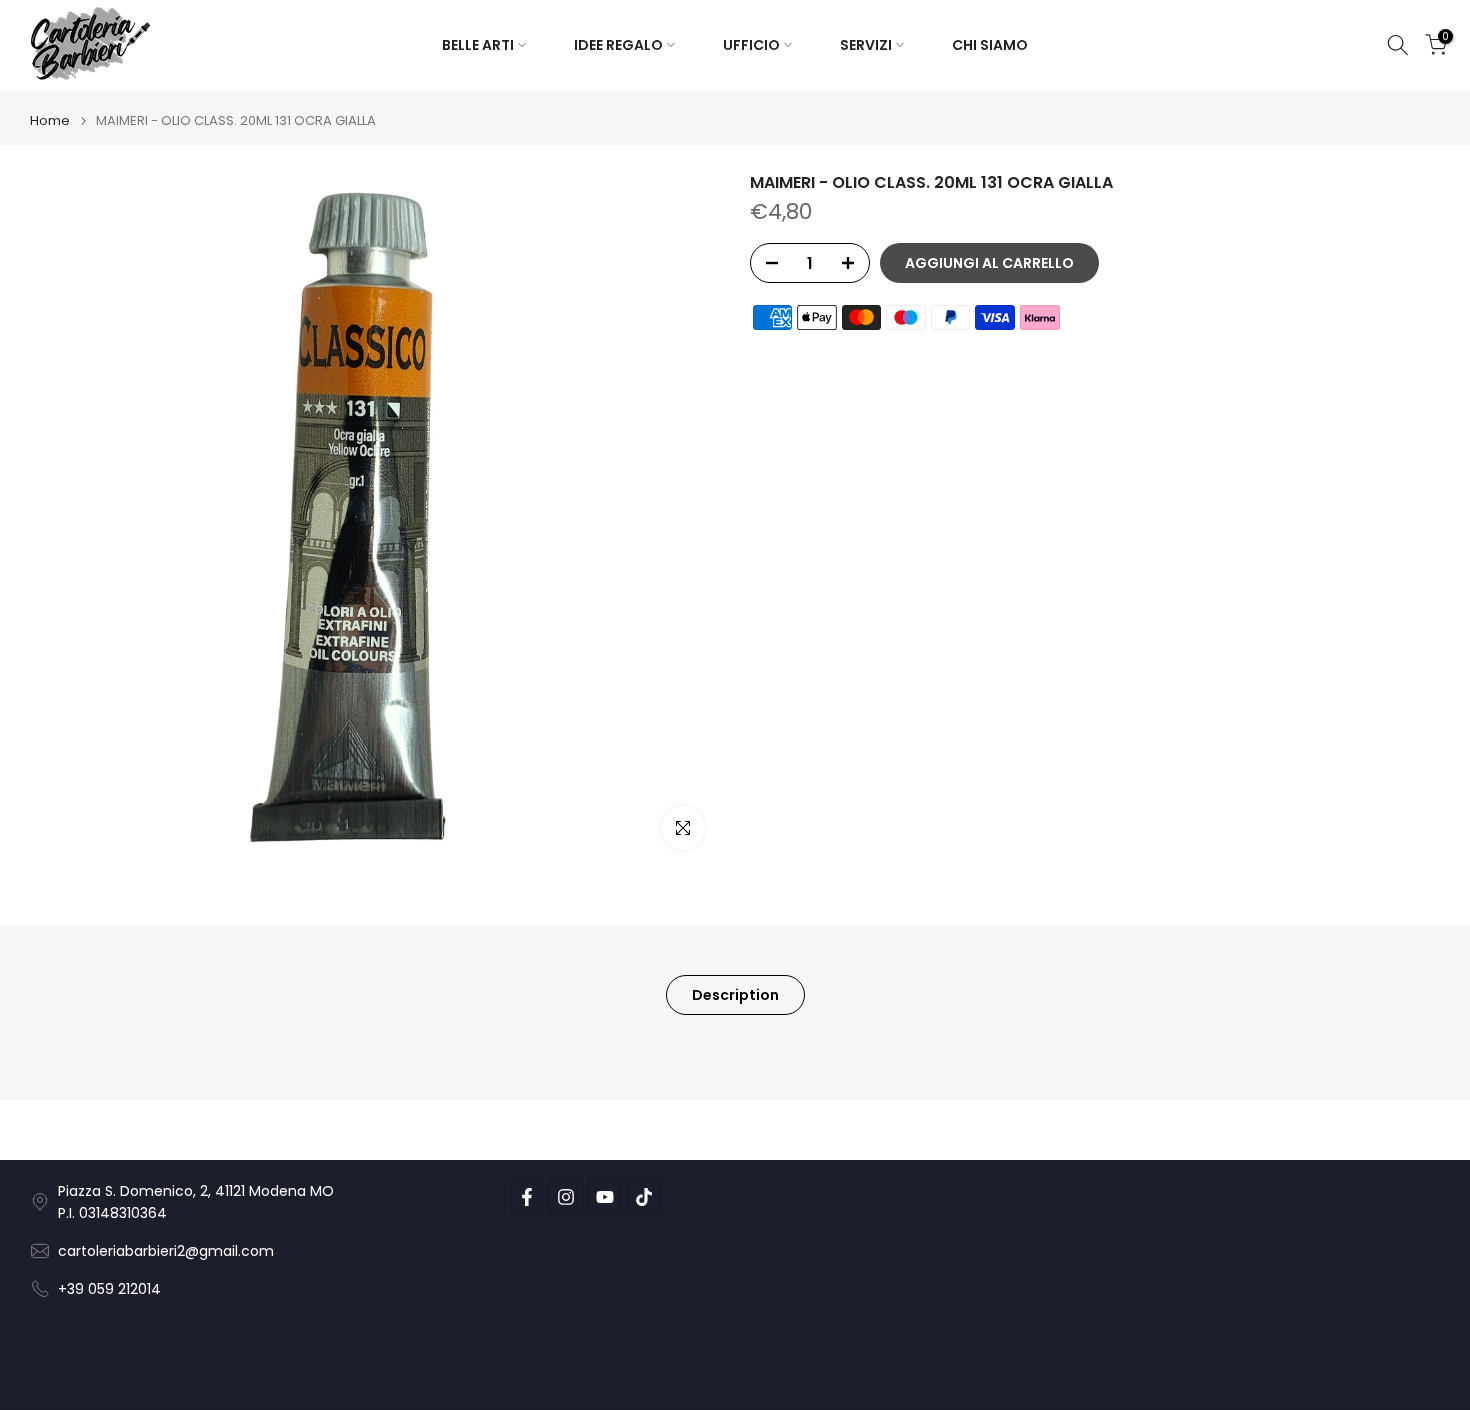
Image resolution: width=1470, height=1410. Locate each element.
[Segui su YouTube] (605, 1197)
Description (735, 994)
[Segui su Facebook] (527, 1197)
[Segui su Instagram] (566, 1197)
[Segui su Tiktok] (644, 1197)
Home (50, 120)
